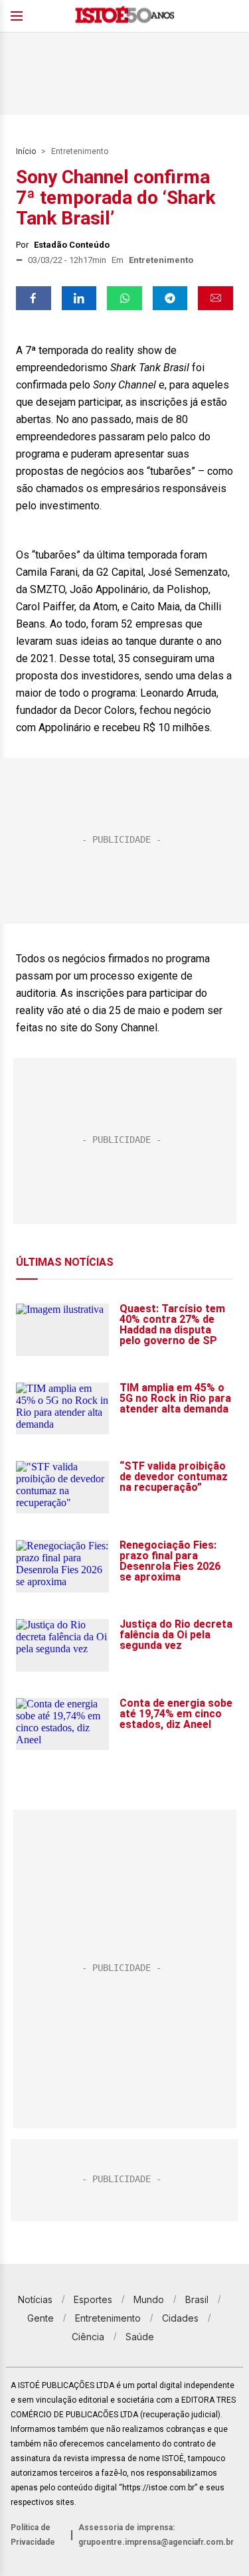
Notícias (35, 2299)
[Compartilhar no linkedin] (79, 298)
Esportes (93, 2299)
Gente (41, 2318)
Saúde (140, 2337)
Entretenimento (80, 151)
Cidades (180, 2318)
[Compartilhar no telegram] (170, 298)
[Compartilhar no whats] (124, 298)
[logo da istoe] (125, 16)
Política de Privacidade (33, 2535)
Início (26, 151)
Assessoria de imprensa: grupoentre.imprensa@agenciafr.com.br (156, 2535)
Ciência (88, 2337)
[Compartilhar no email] (215, 298)
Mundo (149, 2299)
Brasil (197, 2299)
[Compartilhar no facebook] (34, 298)
